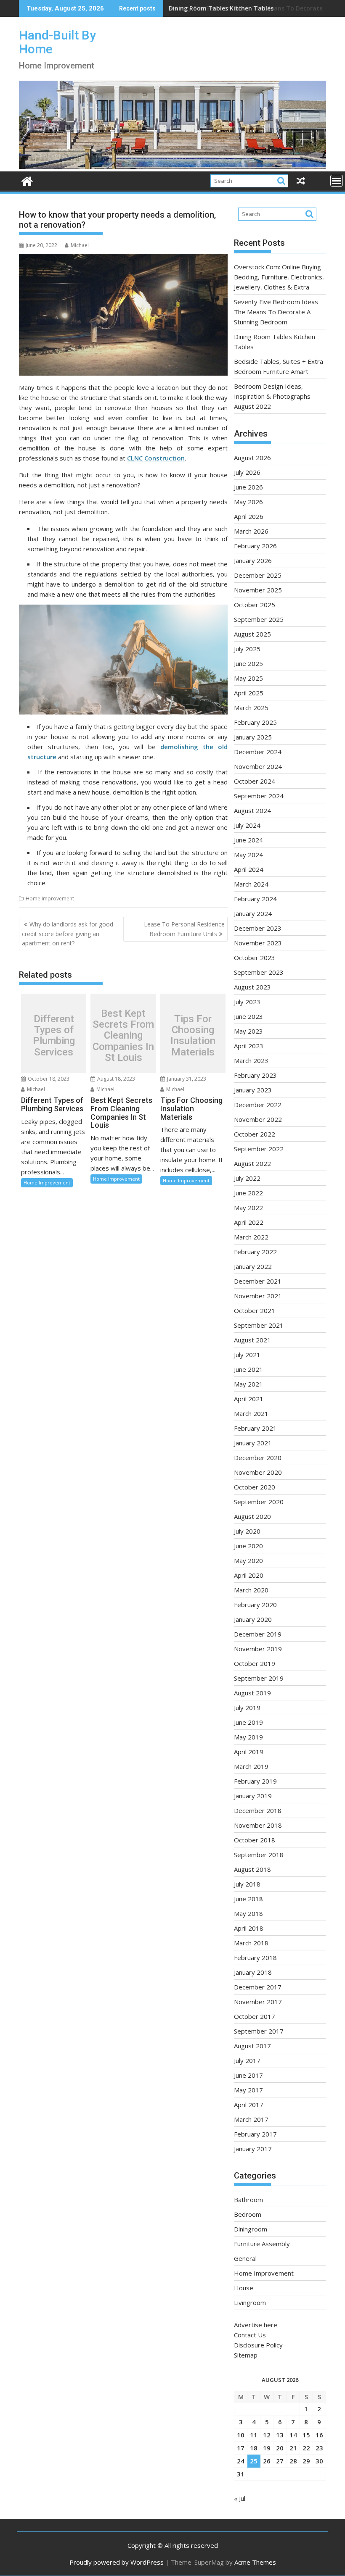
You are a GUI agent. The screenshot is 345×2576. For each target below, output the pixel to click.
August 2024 (252, 810)
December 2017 (258, 1987)
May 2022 (248, 1208)
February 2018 (255, 1958)
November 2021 (258, 1296)
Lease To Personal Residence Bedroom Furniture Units (184, 929)
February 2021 (255, 1428)
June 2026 (248, 487)
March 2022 (251, 1237)
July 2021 (247, 1355)
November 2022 (258, 1119)
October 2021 (255, 1310)
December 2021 (258, 1281)
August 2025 (252, 634)
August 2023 (252, 987)
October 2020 (255, 1487)
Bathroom (248, 2200)
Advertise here (256, 2325)
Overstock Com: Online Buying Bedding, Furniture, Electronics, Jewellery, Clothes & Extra (279, 277)
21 (293, 2448)
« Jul (240, 2498)
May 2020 (248, 1560)
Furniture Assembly (262, 2244)
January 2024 (253, 913)
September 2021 (259, 1325)
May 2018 (248, 1913)
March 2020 (251, 1590)
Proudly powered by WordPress (117, 2562)
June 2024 (248, 840)
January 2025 (253, 737)
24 (241, 2461)
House (244, 2288)
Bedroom (248, 2214)
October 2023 (255, 958)
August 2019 (252, 1693)
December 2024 (258, 752)
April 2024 (249, 869)
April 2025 (249, 693)
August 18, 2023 (115, 1079)
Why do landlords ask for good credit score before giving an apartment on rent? (68, 934)
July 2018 (247, 1884)
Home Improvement (50, 899)
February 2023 (255, 1075)
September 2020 (259, 1502)
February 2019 (255, 1781)
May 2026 (248, 502)
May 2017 (248, 2090)
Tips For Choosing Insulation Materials (193, 1036)
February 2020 (255, 1605)
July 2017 (247, 2060)
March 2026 (251, 531)
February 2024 (255, 899)
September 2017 (259, 2031)
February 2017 (255, 2134)
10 (241, 2435)
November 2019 (258, 1649)
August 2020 (252, 1516)
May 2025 (248, 678)
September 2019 (259, 1678)
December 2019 (258, 1634)
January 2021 (253, 1443)
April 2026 (249, 516)
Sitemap (246, 2355)
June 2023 (248, 1016)
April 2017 (249, 2105)
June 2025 (248, 663)
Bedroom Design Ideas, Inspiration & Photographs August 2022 (272, 396)
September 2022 (259, 1149)
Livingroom (250, 2302)
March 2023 (251, 1060)
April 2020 (249, 1575)
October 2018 (255, 1840)
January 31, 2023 (186, 1079)
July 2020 (247, 1531)
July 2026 (247, 472)
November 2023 (258, 943)
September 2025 (259, 619)
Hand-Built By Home (57, 42)
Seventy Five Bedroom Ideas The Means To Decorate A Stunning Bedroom (276, 312)
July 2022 (247, 1178)
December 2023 (258, 928)
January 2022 (253, 1266)
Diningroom (251, 2229)
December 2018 (258, 1810)
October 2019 (255, 1663)
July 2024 (247, 825)
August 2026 (252, 458)
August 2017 (252, 2046)
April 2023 (249, 1046)
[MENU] (337, 181)
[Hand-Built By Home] (172, 166)
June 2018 (248, 1899)
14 (293, 2435)
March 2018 (251, 1943)
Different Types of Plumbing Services (54, 1036)
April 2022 (249, 1222)
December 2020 (258, 1458)
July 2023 (247, 1002)
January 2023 (253, 1090)
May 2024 (248, 855)
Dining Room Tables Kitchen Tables (221, 8)
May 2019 (248, 1737)
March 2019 (251, 1766)
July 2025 (247, 649)
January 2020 (253, 1619)
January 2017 (253, 2149)
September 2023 (259, 972)
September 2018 (259, 1855)
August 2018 (252, 1869)
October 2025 (255, 605)
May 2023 (248, 1031)
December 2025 (258, 575)
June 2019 (248, 1722)
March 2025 (251, 708)
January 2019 (253, 1796)
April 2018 (249, 1928)
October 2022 (255, 1134)
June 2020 (248, 1546)
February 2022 (255, 1252)
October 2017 (255, 2016)
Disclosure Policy (258, 2345)
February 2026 (255, 546)
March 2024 (251, 884)
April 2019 (249, 1752)
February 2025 (255, 722)
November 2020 (258, 1472)
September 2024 (259, 796)
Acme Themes (255, 2562)
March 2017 (251, 2119)
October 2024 (255, 781)
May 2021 (248, 1384)
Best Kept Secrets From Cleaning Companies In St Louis (123, 1036)
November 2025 (258, 590)
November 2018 (258, 1825)
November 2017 (258, 2002)
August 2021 (252, 1340)
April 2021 (249, 1399)
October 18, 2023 (48, 1079)
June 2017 (248, 2075)
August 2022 (252, 1163)
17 (241, 2448)
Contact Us (250, 2335)
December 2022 (258, 1105)
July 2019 (247, 1708)
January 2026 (253, 560)
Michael (80, 245)
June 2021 (248, 1369)
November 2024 (258, 766)
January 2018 (253, 1972)
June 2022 (248, 1193)
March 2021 (251, 1413)
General (245, 2258)
